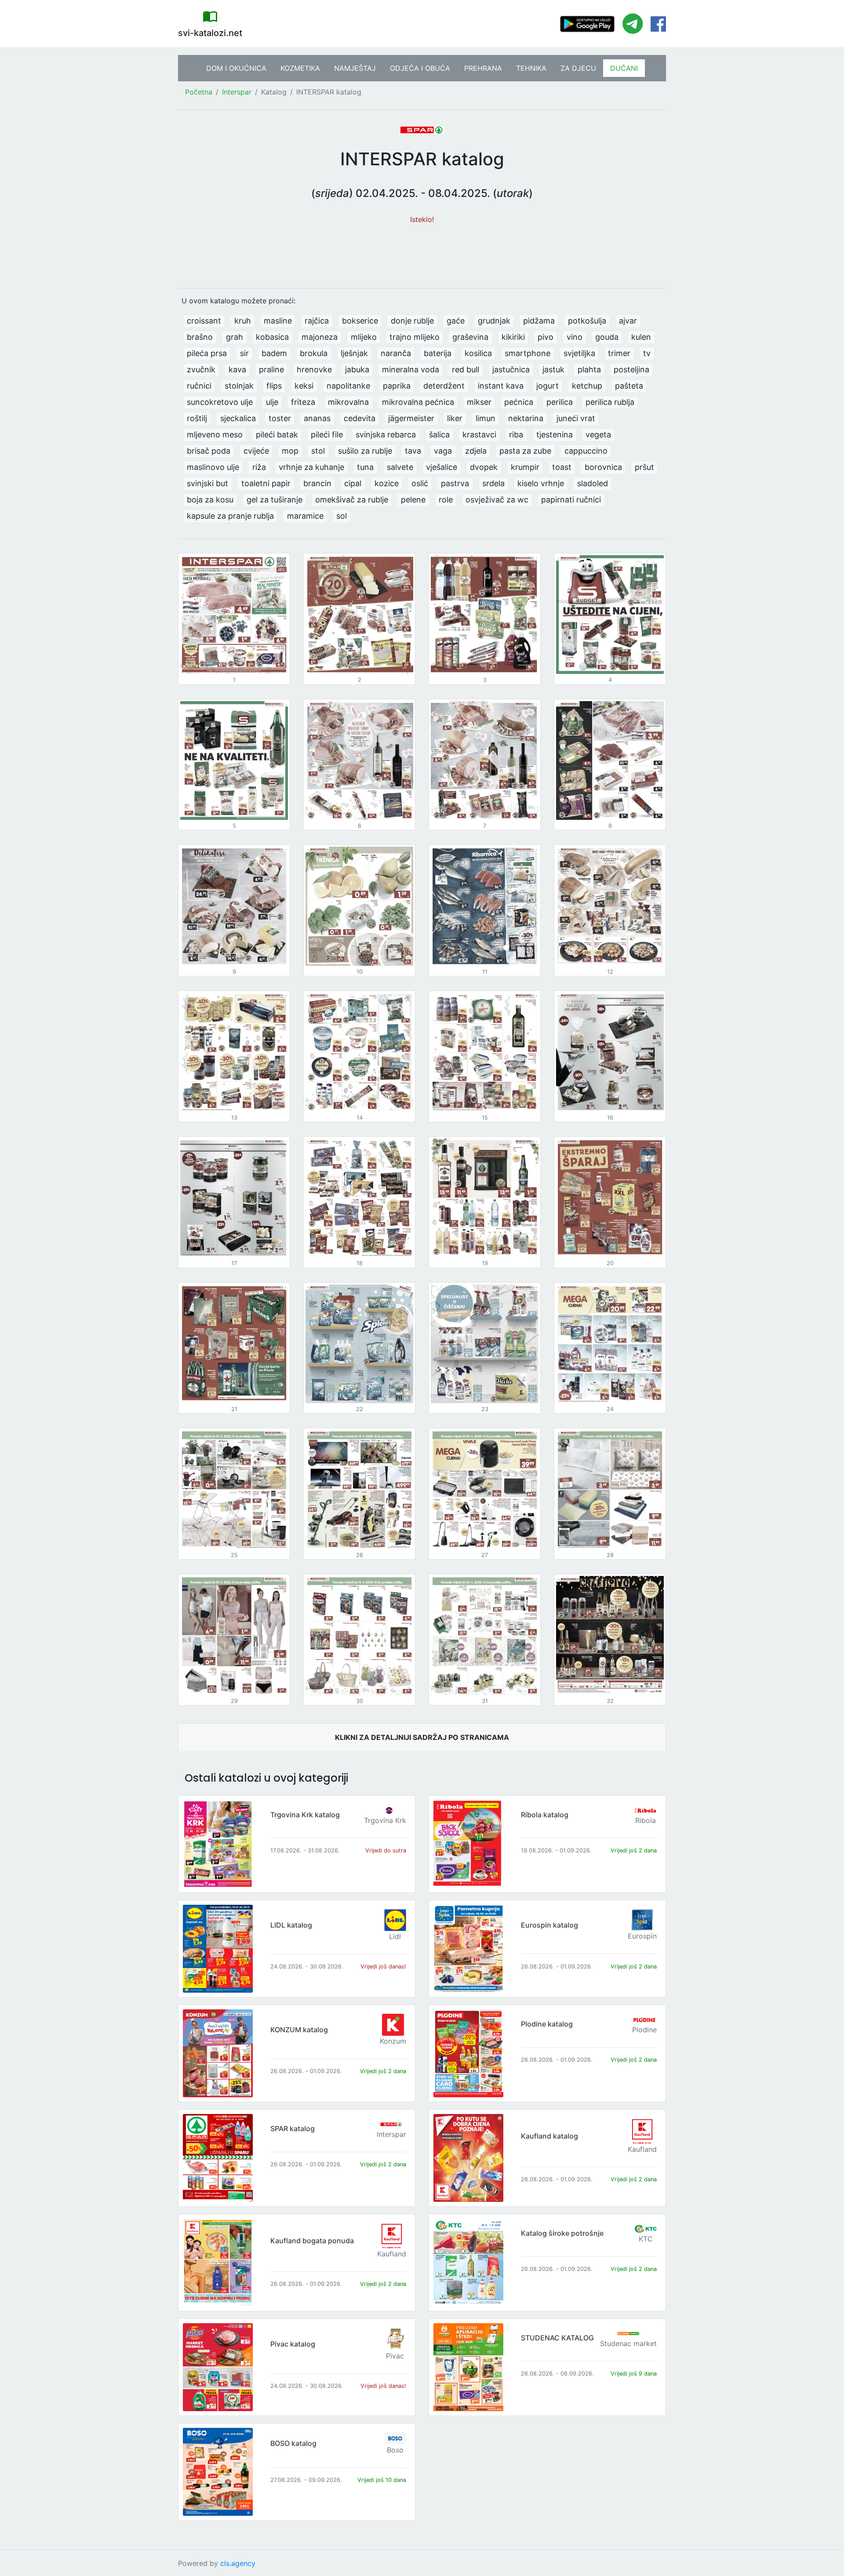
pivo (546, 337)
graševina (470, 337)
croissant (204, 321)
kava (237, 369)
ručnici (199, 386)
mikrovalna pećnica (418, 402)
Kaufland (642, 2149)
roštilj (197, 418)
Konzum (393, 2041)
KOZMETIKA (300, 68)
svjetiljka (579, 353)
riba (516, 435)
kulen (641, 337)
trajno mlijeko (415, 337)
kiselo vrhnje (541, 483)
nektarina (526, 418)
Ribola (646, 1820)
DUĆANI (624, 68)
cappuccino (586, 451)
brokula (314, 353)
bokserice (360, 321)
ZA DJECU (578, 68)
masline (278, 321)
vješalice (442, 467)
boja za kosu (210, 500)
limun (486, 418)
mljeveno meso (215, 435)
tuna (365, 467)
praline (271, 369)
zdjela (476, 451)
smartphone (527, 353)
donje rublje (412, 321)
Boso (395, 2450)
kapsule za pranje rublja (230, 516)
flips (274, 386)
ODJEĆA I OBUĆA (420, 68)
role (446, 500)
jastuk (553, 369)
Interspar (237, 92)
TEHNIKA (531, 68)
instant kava (501, 386)
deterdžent (444, 386)
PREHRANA (483, 68)
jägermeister (411, 418)
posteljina (631, 369)
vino (575, 337)
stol (318, 451)
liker (455, 418)
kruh (243, 321)
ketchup (587, 386)
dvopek (484, 467)
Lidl (395, 1936)
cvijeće (256, 451)
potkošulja (587, 321)
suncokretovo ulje (220, 402)
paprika (397, 386)
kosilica (478, 353)
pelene (413, 500)
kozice (387, 483)
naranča (396, 353)
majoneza (320, 337)
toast (562, 467)
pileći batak (277, 435)
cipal (353, 483)
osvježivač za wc (497, 500)
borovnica (603, 467)
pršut (644, 467)
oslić (420, 483)
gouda (607, 337)
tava (413, 451)
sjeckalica (238, 418)
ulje (272, 402)
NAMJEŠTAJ (355, 68)
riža (259, 467)
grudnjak (494, 321)
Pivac (395, 2356)
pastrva (455, 483)
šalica (439, 435)
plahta (589, 369)
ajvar (628, 321)
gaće (456, 321)
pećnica (519, 402)
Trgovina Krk (385, 1820)
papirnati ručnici (571, 500)
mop (290, 451)
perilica (560, 402)
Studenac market (628, 2343)
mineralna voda (411, 369)
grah (235, 337)
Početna (199, 92)
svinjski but (207, 483)
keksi (304, 386)
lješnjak (354, 353)
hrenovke (314, 369)
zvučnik (201, 369)
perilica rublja (610, 402)
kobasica (272, 337)
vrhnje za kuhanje (311, 467)
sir (244, 353)
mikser (479, 402)
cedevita (360, 418)
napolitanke (348, 386)
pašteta (629, 386)
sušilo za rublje (365, 451)
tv (647, 353)
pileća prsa (207, 353)
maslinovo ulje (213, 467)
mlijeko (364, 337)
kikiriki (513, 337)
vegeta (598, 435)
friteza (303, 402)
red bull (466, 369)
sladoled (593, 483)
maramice (305, 516)
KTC (646, 2239)
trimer (619, 353)
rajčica (317, 321)
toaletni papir (266, 483)
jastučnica (511, 369)
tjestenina (555, 435)
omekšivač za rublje (352, 500)
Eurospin (642, 1936)
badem (274, 353)
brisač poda (209, 451)
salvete (400, 467)
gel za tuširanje (275, 500)
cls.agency (238, 2563)
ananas (317, 418)
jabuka (357, 369)
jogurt (548, 386)
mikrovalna (348, 402)
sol (342, 516)
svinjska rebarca (386, 435)
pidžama (539, 321)
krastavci (479, 435)
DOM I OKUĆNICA (236, 68)
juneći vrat (576, 418)
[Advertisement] (422, 251)
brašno (200, 337)
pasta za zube (525, 451)
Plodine (644, 2030)
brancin (317, 483)
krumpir (525, 467)
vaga (443, 451)
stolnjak (239, 386)
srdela (493, 483)
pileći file (327, 435)
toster (280, 418)
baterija (438, 353)
